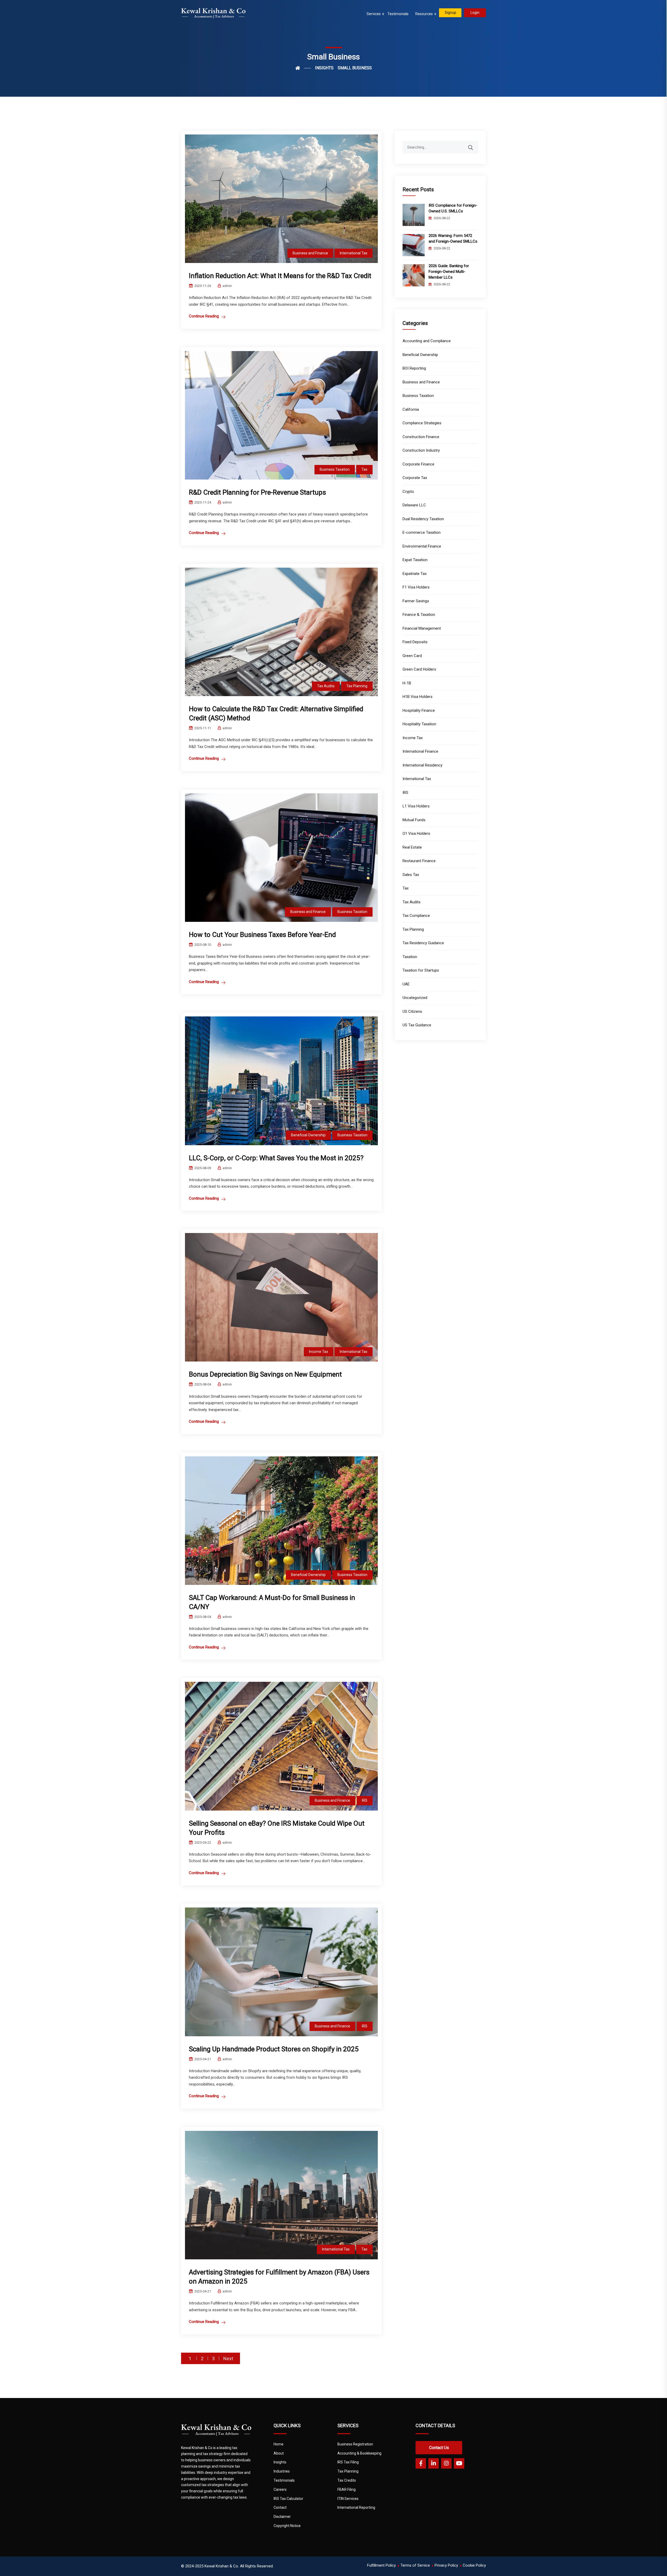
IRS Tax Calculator (288, 2499)
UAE (406, 984)
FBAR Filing (347, 2489)
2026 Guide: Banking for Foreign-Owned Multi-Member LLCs (449, 272)
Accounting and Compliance (427, 341)
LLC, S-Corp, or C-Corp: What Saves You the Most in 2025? (276, 1158)
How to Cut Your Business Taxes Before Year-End (262, 935)
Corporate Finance (418, 464)
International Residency (422, 765)
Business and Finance (310, 253)
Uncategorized (415, 998)
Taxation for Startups (421, 970)
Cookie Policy (474, 2565)
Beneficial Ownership (308, 1135)
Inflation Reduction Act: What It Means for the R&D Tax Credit (280, 276)
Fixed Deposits (415, 642)
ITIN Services (348, 2499)
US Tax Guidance (417, 1025)
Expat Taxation (415, 560)
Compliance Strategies (422, 423)
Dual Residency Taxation (423, 519)
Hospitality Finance (419, 710)
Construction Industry (421, 450)
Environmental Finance (422, 546)
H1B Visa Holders (418, 697)
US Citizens (412, 1011)
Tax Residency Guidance (423, 943)
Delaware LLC (414, 505)
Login (475, 13)
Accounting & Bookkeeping (359, 2453)
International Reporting (356, 2507)
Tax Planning (357, 686)
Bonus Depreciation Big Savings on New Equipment (265, 1374)
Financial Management (422, 628)
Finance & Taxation (419, 615)
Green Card (412, 656)
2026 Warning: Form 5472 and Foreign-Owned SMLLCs (453, 238)
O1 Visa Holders (416, 833)
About (279, 2453)
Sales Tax (411, 875)
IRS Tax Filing (348, 2462)
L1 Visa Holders (416, 806)
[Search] (474, 145)
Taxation (410, 957)
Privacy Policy (446, 2565)
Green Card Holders (419, 669)
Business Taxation (335, 469)
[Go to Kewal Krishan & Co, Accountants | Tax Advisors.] (303, 68)
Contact (280, 2507)
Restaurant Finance (419, 861)
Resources (424, 14)
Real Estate (412, 847)
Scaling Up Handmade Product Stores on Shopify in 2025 (274, 2049)
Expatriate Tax (415, 574)
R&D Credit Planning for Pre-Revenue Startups (257, 492)
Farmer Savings (416, 601)
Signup (450, 13)
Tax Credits (347, 2480)
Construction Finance (421, 437)
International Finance (420, 751)
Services (374, 14)
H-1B (407, 683)
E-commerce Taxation (422, 532)
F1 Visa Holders (416, 587)
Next (228, 2358)
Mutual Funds (414, 820)
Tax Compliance (416, 916)
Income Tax (319, 1352)
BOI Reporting (414, 368)
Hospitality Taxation (419, 724)
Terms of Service (415, 2565)
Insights (280, 2462)
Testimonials (398, 14)
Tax (364, 469)
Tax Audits (326, 686)
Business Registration (355, 2444)
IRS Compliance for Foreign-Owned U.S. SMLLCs (453, 208)
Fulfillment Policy (381, 2565)
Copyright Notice (287, 2526)
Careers (280, 2489)
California (411, 409)
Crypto (408, 492)
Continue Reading (204, 316)
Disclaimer (282, 2517)
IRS (365, 1800)
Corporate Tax (415, 478)
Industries (282, 2471)
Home (279, 2444)
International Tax (354, 253)
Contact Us (439, 2448)
